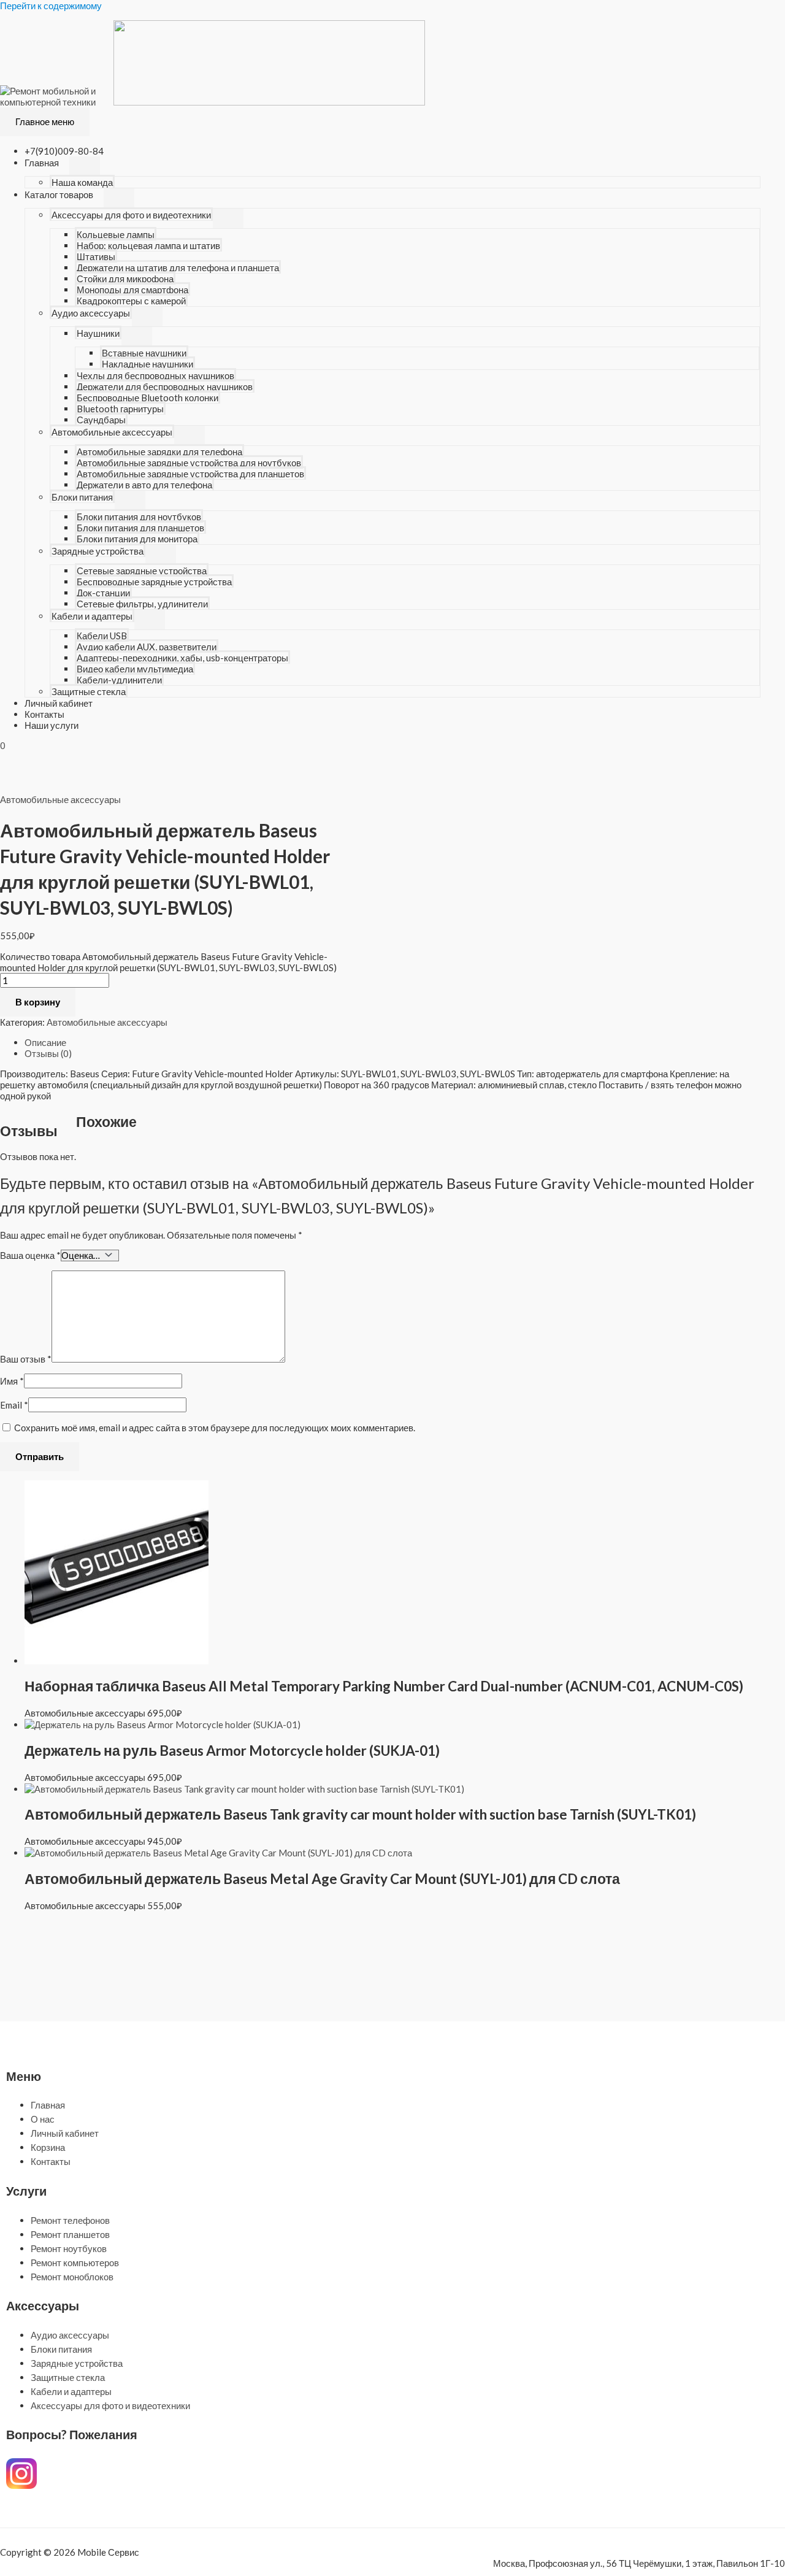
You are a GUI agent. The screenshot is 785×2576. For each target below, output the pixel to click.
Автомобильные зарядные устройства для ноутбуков (189, 463)
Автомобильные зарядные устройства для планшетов (190, 474)
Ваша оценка (30, 1255)
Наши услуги (52, 725)
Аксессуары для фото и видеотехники (131, 215)
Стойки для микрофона (125, 279)
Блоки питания (82, 497)
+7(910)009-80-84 (64, 151)
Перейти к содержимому (51, 6)
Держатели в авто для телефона (144, 485)
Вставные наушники (144, 353)
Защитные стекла (89, 691)
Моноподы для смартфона (132, 290)
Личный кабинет (59, 703)
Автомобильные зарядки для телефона (159, 452)
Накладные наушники (147, 364)
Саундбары (101, 420)
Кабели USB (102, 636)
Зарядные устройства (98, 551)
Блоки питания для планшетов (140, 528)
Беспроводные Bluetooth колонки (147, 398)
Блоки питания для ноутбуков (139, 517)
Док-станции (103, 593)
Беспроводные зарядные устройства (154, 582)
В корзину (38, 1002)
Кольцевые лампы (116, 234)
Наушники (98, 333)
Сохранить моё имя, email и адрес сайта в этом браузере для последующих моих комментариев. (215, 1428)
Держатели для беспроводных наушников (165, 386)
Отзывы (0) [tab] (48, 1053)
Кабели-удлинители (119, 680)
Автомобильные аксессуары (112, 432)
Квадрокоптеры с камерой (131, 301)
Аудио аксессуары (91, 313)
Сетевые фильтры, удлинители (142, 604)
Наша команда (82, 182)
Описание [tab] (45, 1042)
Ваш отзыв (26, 1359)
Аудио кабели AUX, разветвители (147, 647)
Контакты (44, 714)
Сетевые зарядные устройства (142, 571)
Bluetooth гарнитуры (120, 409)
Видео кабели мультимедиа (135, 669)
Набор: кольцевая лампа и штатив (148, 245)
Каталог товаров (59, 194)
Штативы (96, 256)
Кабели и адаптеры (92, 616)
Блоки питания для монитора (137, 539)
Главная (42, 163)
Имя (12, 1381)
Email (14, 1405)
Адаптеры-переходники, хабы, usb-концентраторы (182, 658)
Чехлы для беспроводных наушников (155, 375)
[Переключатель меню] (85, 166)
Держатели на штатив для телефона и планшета (178, 267)
